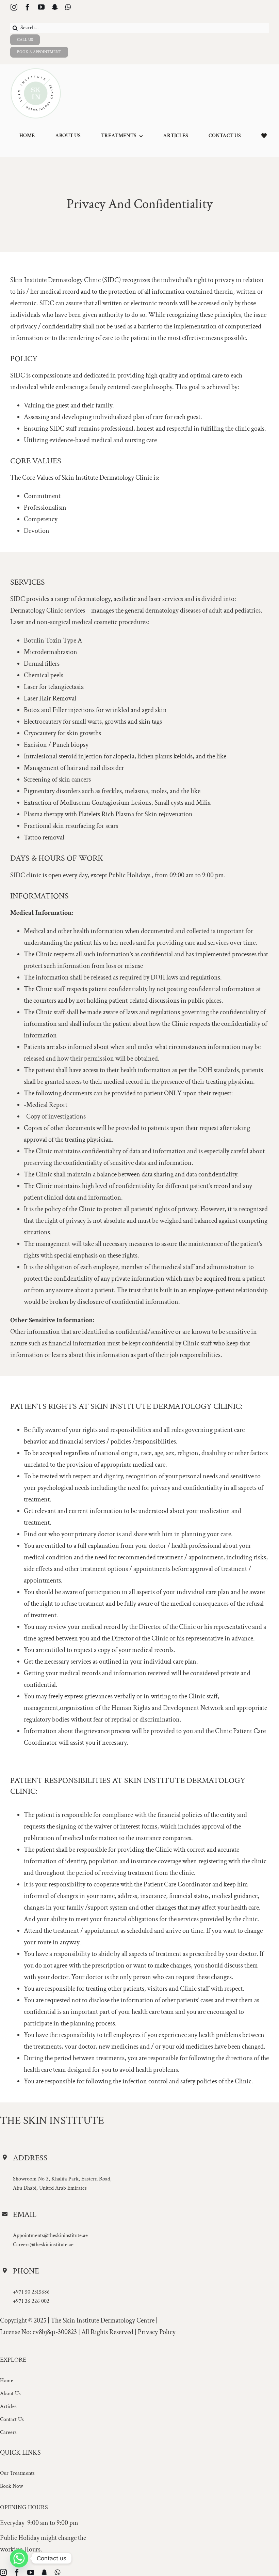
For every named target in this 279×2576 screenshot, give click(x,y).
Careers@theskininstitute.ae (43, 2245)
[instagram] (14, 7)
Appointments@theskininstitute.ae (50, 2235)
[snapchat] (55, 7)
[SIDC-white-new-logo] (36, 71)
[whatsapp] (68, 7)
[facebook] (28, 7)
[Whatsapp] (19, 2558)
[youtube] (41, 7)
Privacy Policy (157, 2332)
